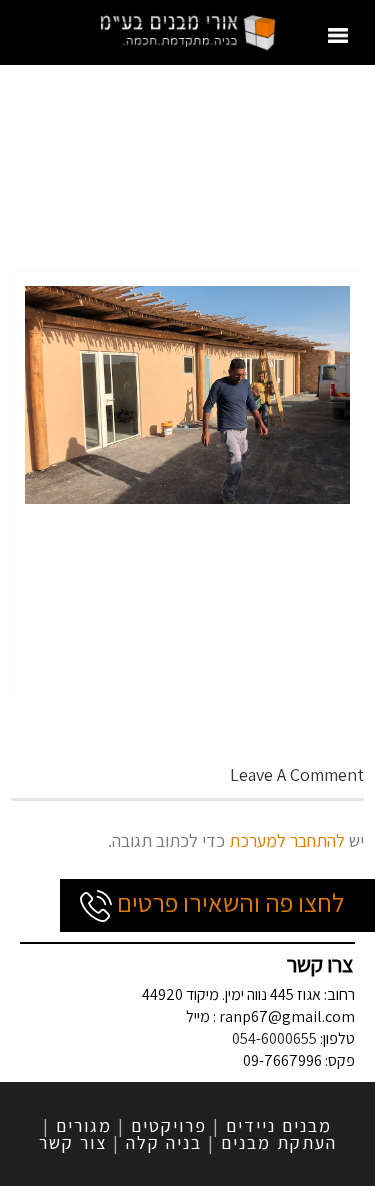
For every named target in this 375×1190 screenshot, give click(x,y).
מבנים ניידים (279, 1125)
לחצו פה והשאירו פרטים (228, 902)
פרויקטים (169, 1125)
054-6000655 (274, 1038)
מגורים (84, 1125)
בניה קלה (164, 1142)
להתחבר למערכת (287, 840)
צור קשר (73, 1142)
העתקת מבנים (279, 1142)
